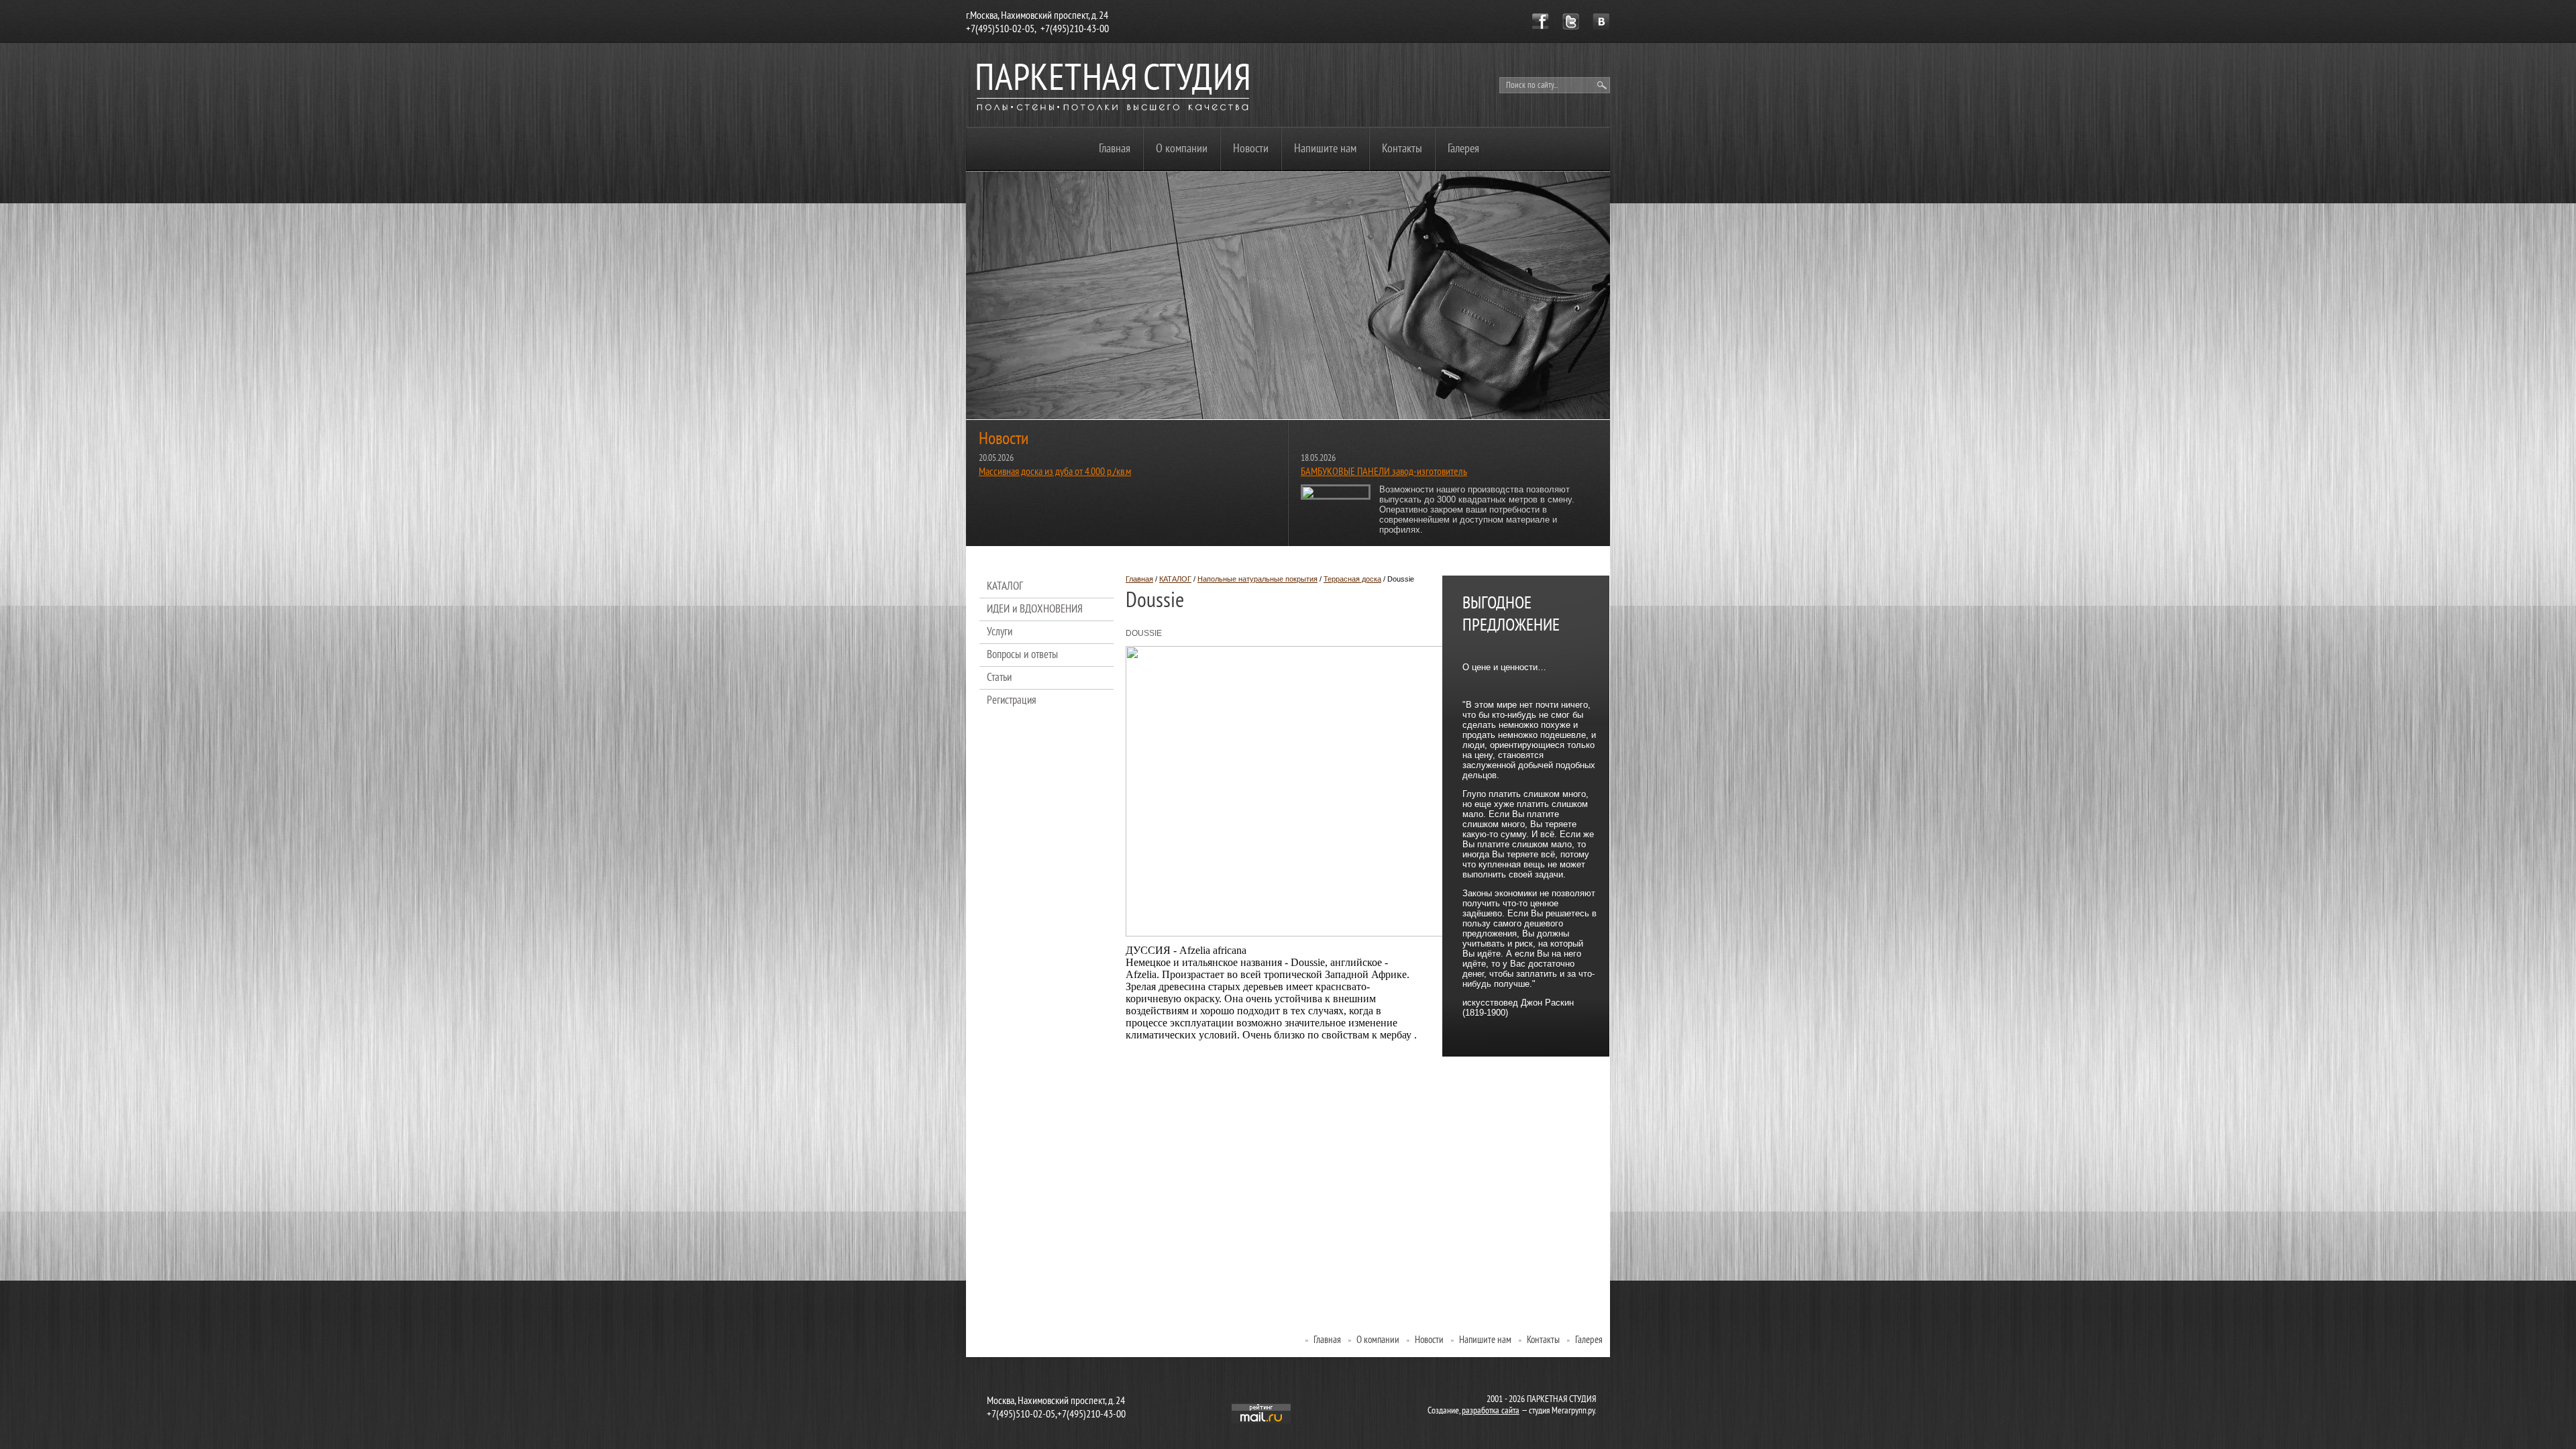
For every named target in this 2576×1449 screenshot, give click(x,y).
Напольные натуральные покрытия (1257, 579)
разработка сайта (1491, 1411)
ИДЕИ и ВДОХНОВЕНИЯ (1035, 610)
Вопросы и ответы (1022, 655)
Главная (1115, 149)
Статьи (999, 678)
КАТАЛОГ (1175, 579)
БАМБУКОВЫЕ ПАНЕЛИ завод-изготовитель (1384, 472)
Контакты (1402, 149)
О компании (1182, 149)
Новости (1251, 149)
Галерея (1463, 149)
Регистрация (1012, 701)
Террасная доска (1352, 579)
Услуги (1000, 633)
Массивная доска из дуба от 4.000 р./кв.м (1055, 472)
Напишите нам (1325, 149)
